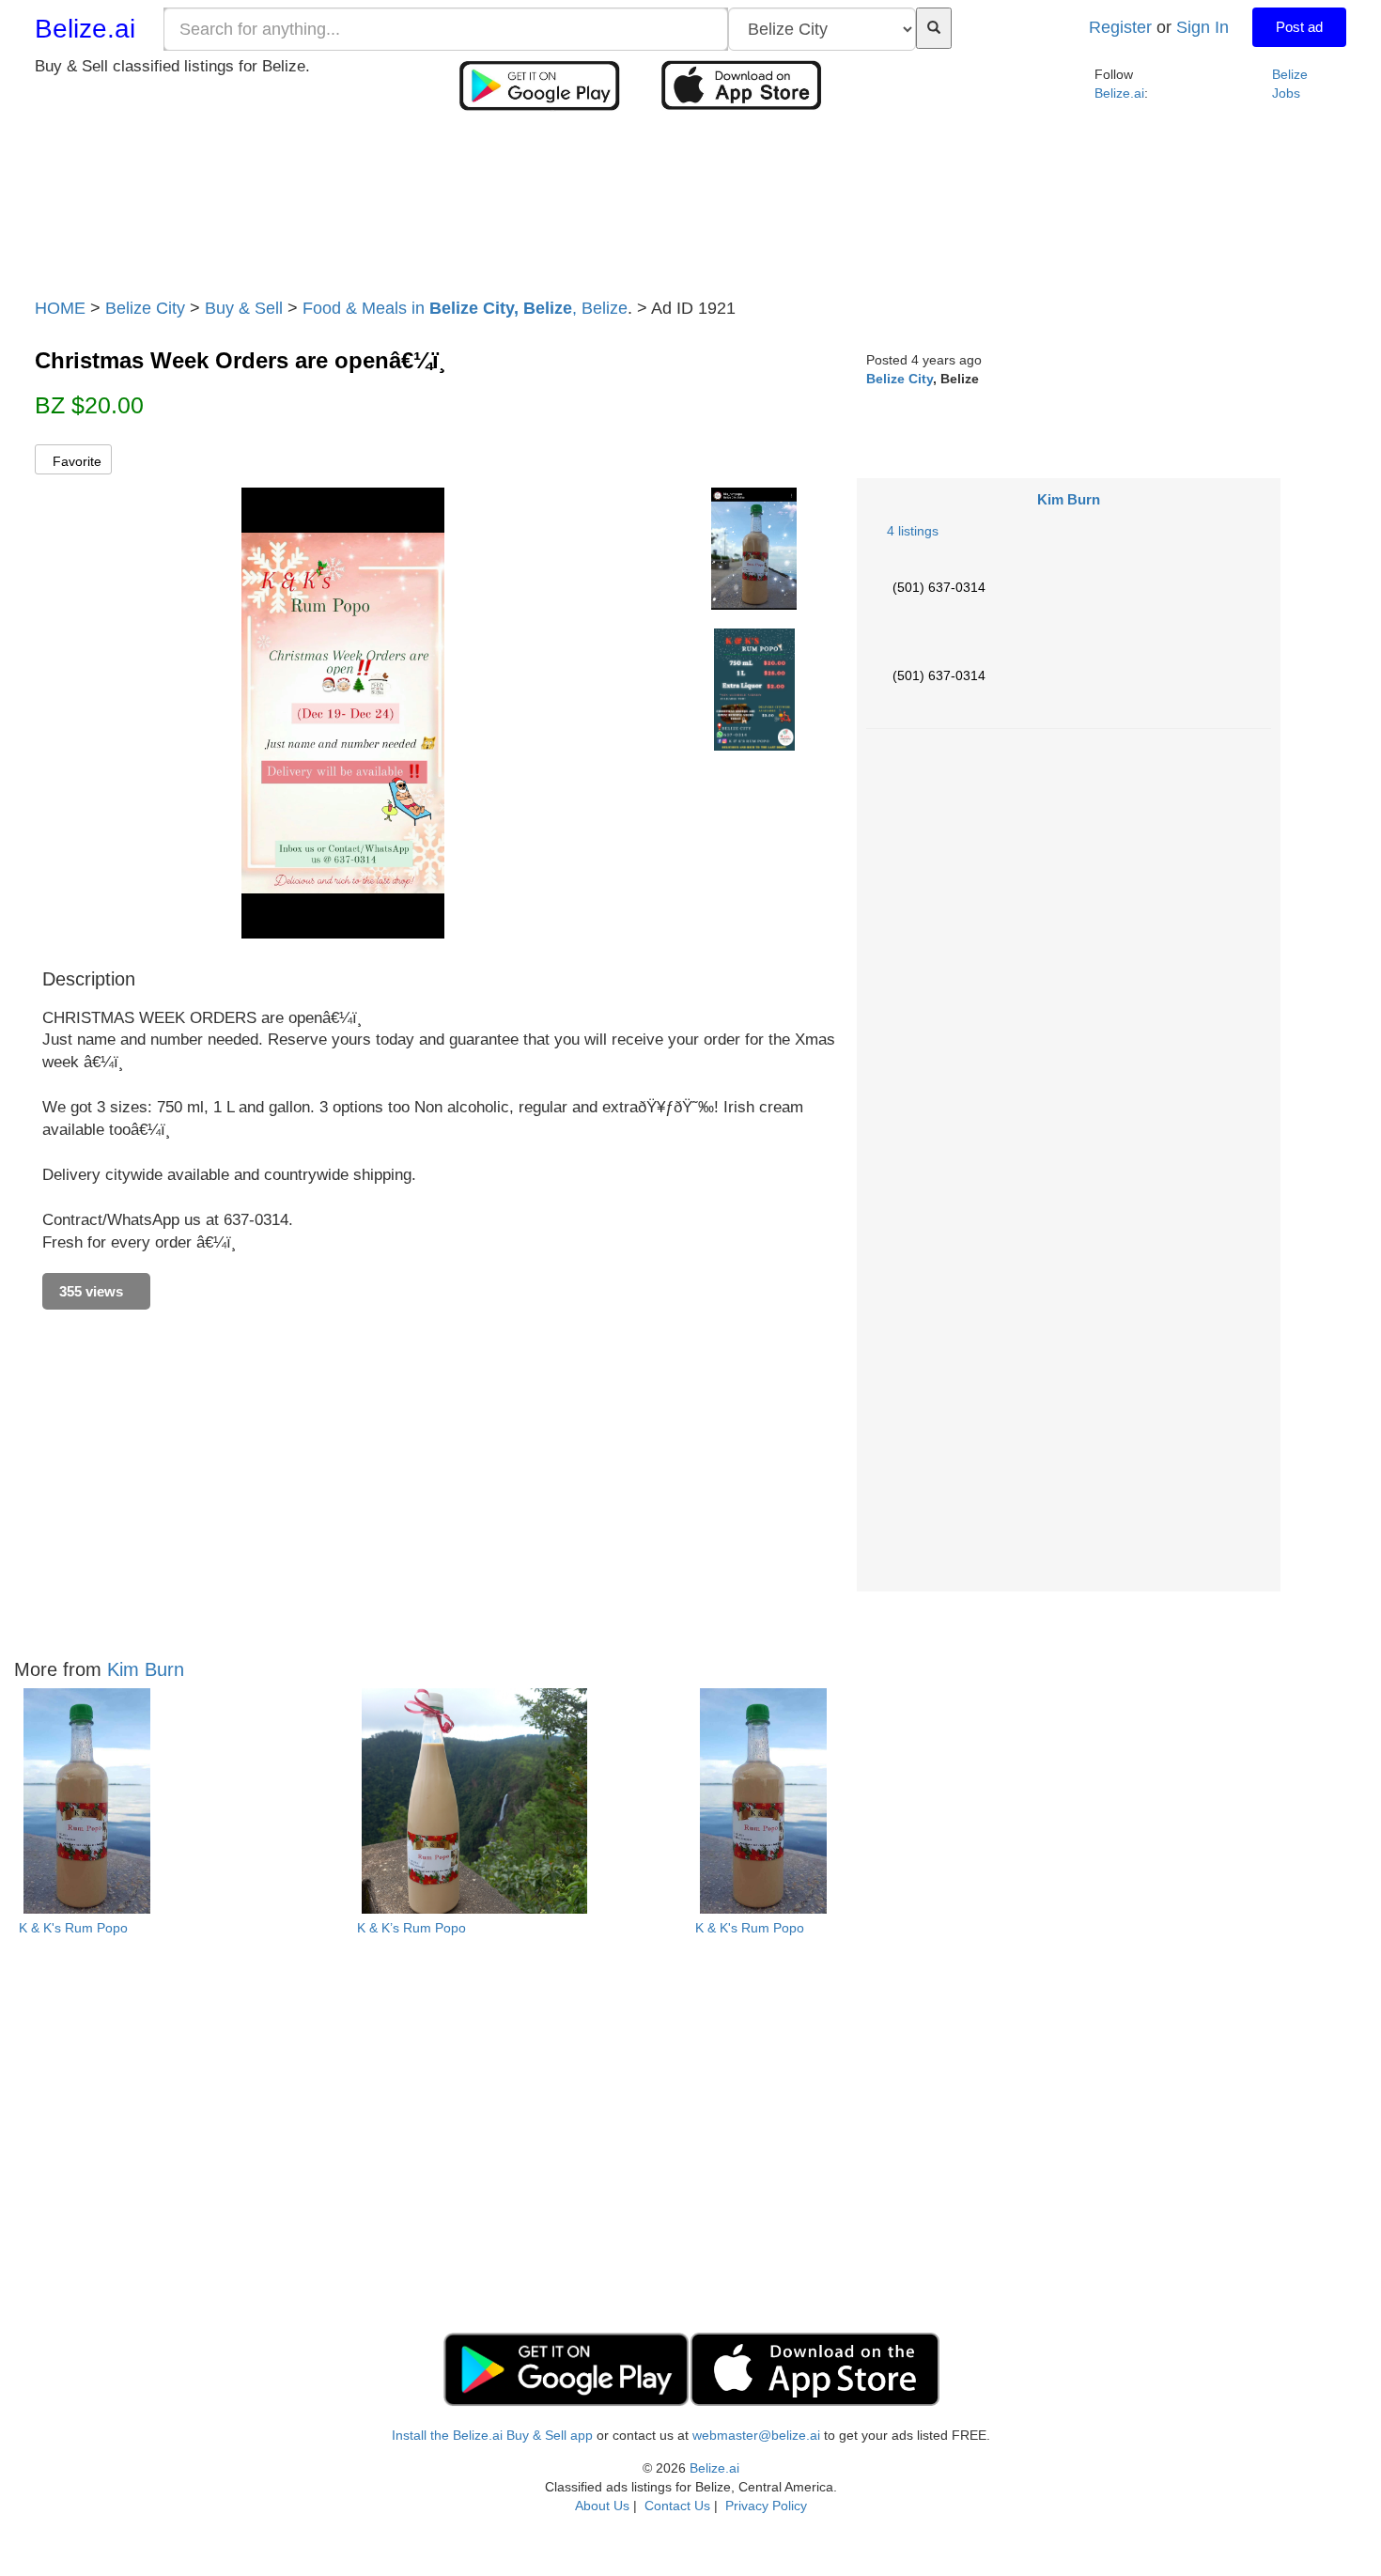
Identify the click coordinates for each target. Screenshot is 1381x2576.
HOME (60, 308)
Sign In (1203, 27)
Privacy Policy (766, 2506)
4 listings (913, 531)
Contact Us (677, 2506)
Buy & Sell (244, 308)
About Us (602, 2506)
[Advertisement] (690, 210)
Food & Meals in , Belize (465, 308)
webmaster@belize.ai (756, 2435)
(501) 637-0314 (939, 587)
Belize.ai (85, 29)
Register (1120, 27)
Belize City (145, 308)
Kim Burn (1069, 499)
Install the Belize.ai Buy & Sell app (492, 2435)
